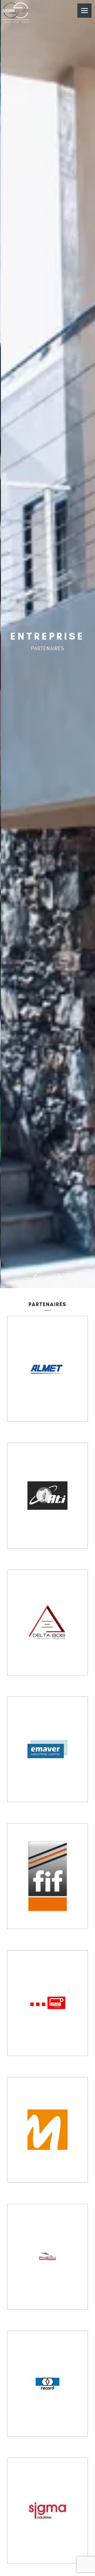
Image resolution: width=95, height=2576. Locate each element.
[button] (36, 1277)
